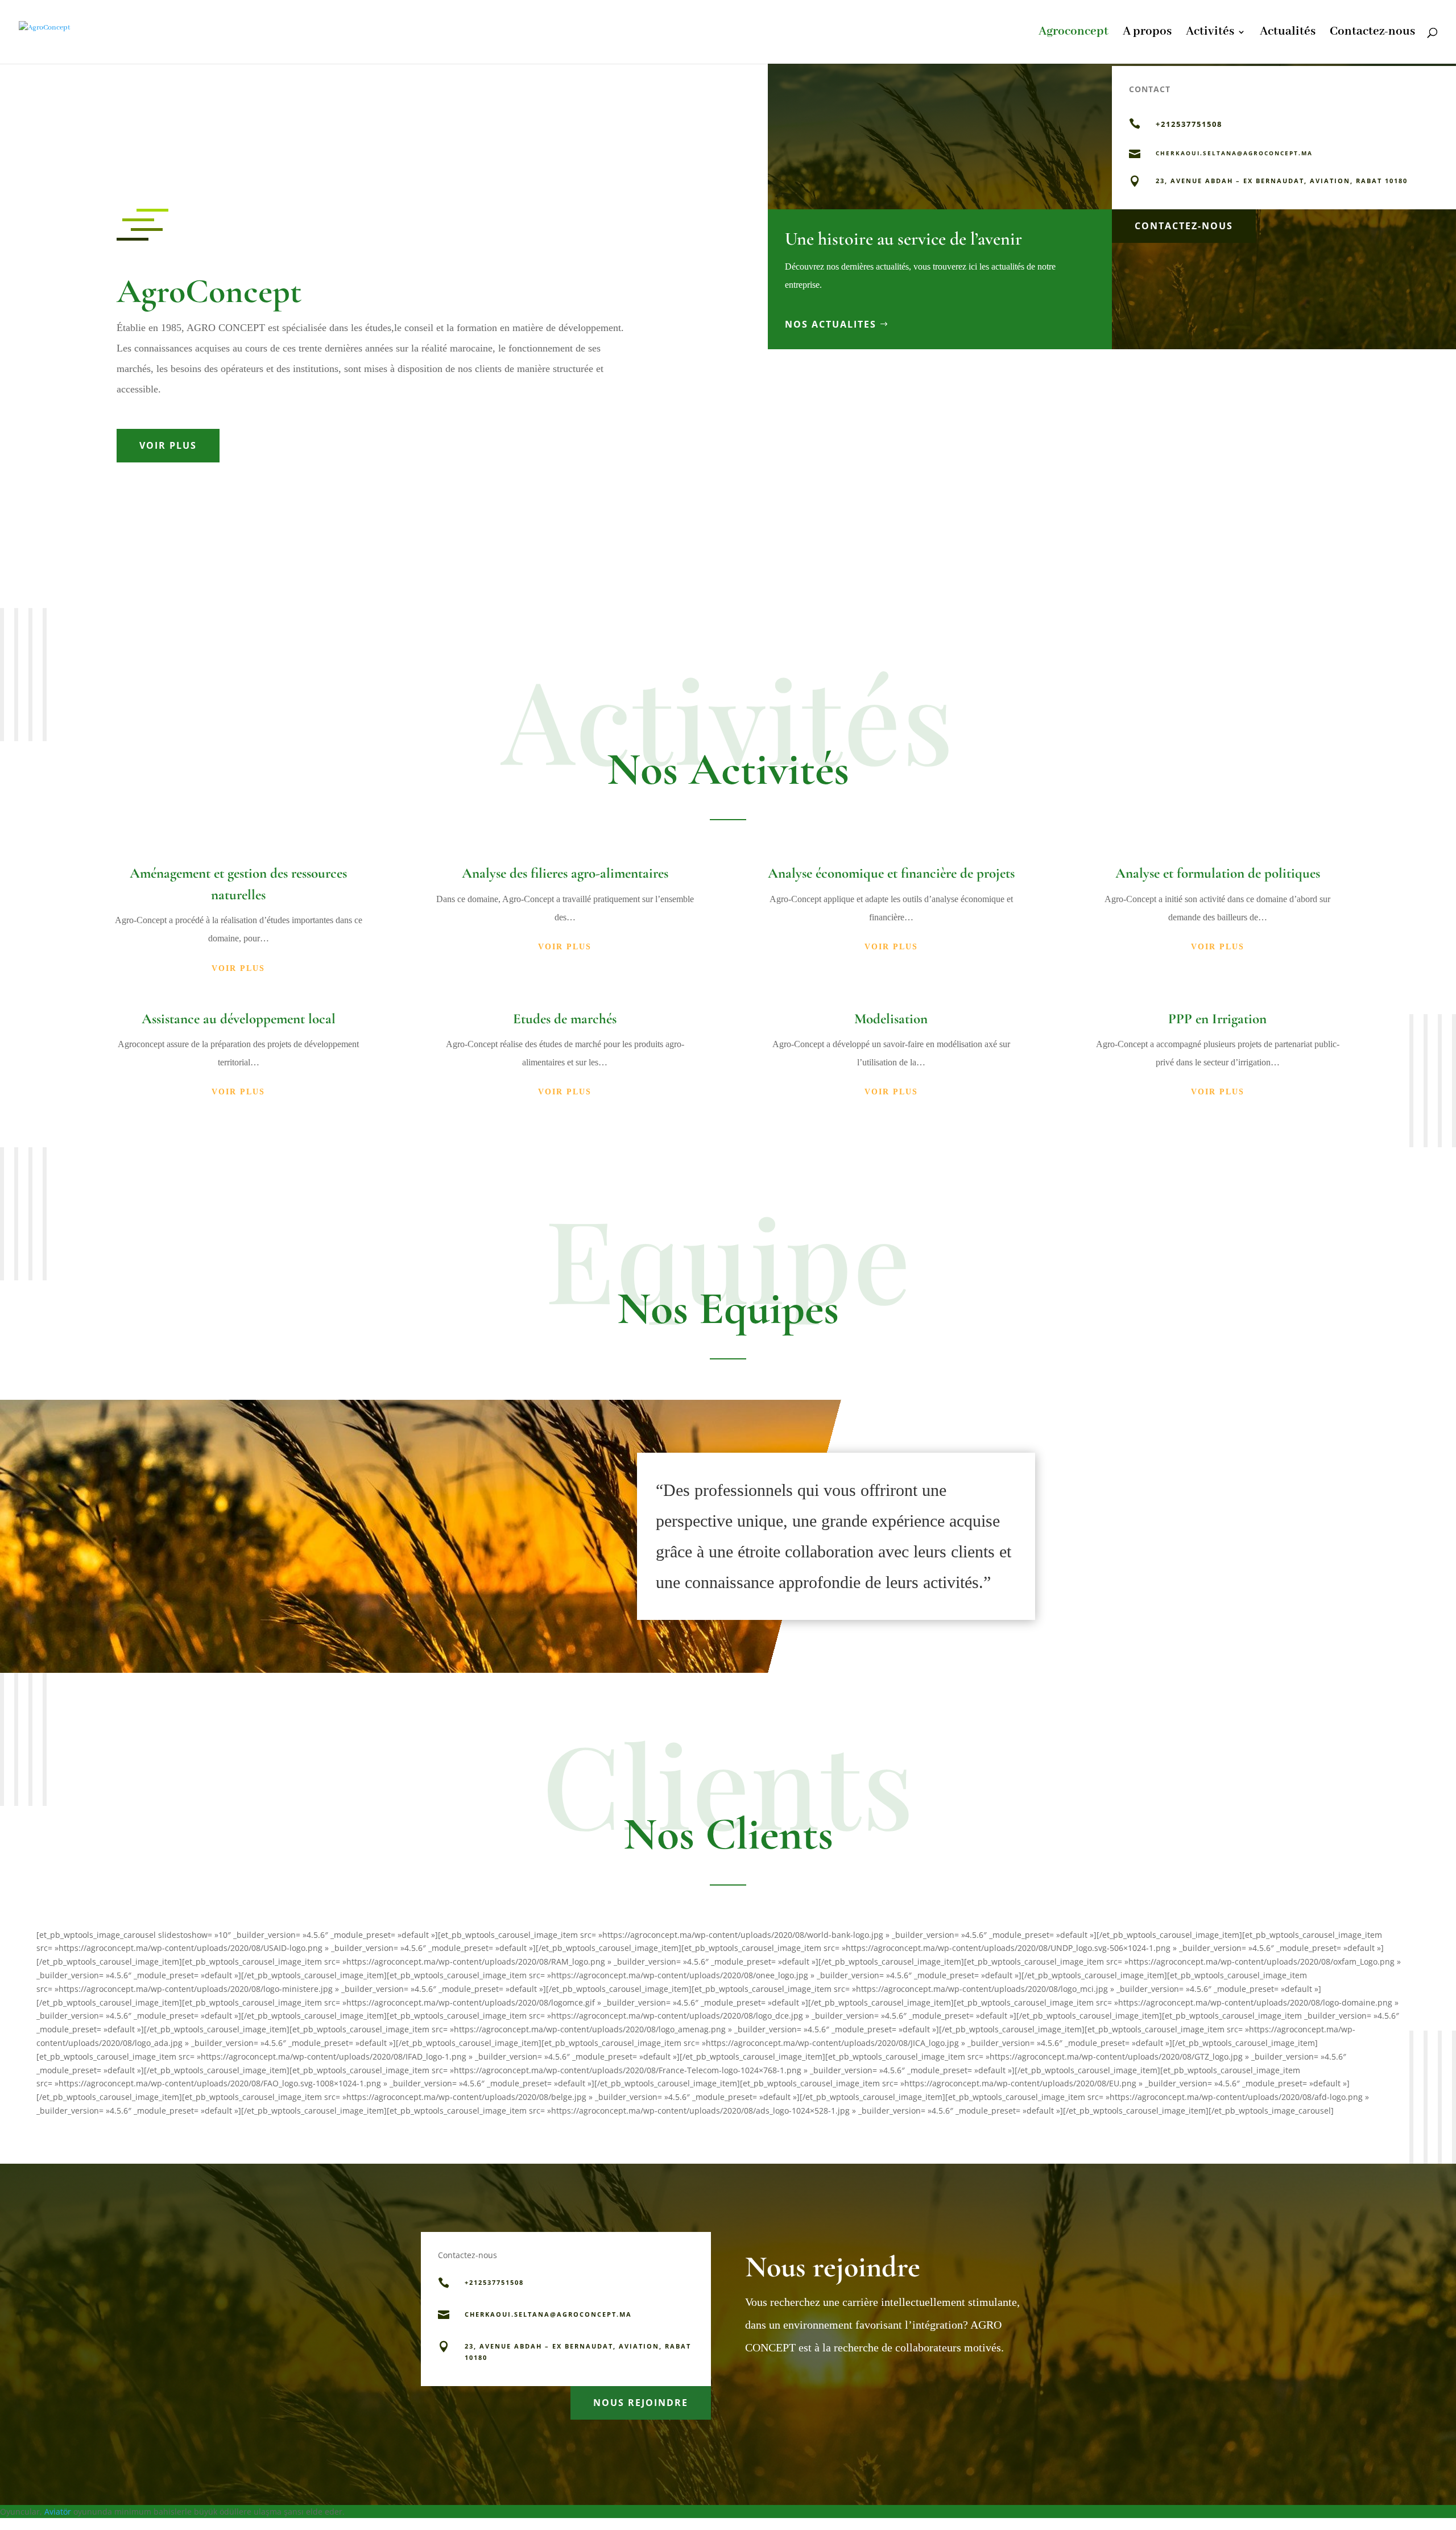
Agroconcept (1074, 34)
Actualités (1288, 34)
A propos (1147, 34)
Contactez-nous (1372, 34)
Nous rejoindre (641, 2403)
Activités (1210, 34)
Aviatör (58, 2512)
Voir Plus (168, 445)
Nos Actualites (831, 324)
